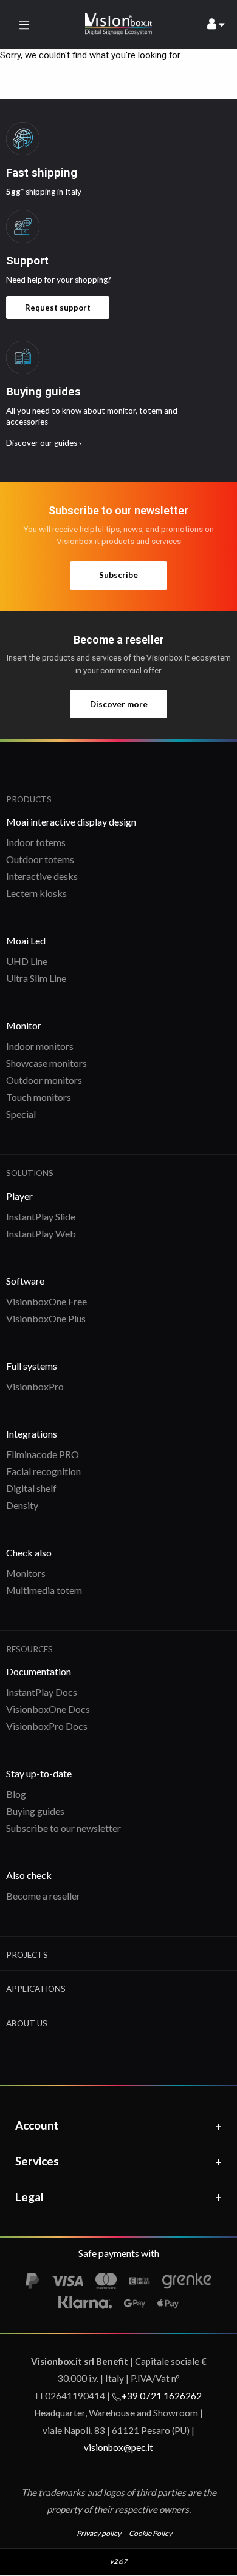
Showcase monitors (46, 1063)
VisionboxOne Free (46, 1301)
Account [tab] (37, 2125)
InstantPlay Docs (42, 1692)
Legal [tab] (29, 2197)
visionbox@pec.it (118, 2447)
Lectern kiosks (36, 893)
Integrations (32, 1434)
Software (25, 1281)
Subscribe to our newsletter (64, 1828)
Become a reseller (43, 1896)
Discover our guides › (44, 443)
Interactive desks (42, 876)
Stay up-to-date (39, 1773)
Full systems (32, 1366)
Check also (29, 1552)
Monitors (26, 1573)
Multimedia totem (44, 1590)
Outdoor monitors (44, 1080)
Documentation (39, 1671)
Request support (58, 308)
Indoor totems (36, 842)
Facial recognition (43, 1471)
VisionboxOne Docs (48, 1709)
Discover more (119, 704)
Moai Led (26, 940)
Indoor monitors (40, 1046)
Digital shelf (31, 1488)
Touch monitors (39, 1097)
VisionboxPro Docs (47, 1726)
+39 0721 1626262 (162, 2396)
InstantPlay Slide (41, 1216)
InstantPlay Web (41, 1233)
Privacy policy (99, 2533)
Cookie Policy (150, 2533)
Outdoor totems (40, 859)
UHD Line (27, 961)
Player (19, 1196)
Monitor (24, 1025)
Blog (16, 1794)
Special (21, 1114)
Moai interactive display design (71, 822)
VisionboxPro (35, 1386)
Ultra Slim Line (36, 978)
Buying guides (35, 1811)
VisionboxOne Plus (46, 1318)
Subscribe (118, 575)
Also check (29, 1875)
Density (22, 1505)
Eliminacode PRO (43, 1454)
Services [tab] (37, 2161)
